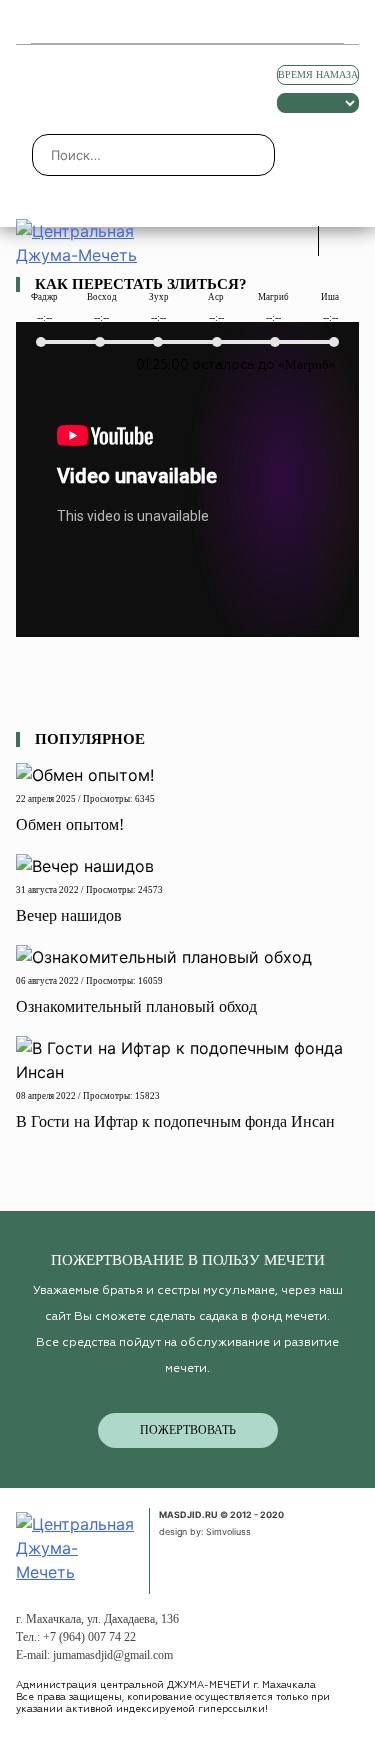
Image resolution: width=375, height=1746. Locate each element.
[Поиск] (344, 241)
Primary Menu (38, 22)
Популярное (90, 739)
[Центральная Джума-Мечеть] (76, 1546)
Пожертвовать (188, 1430)
